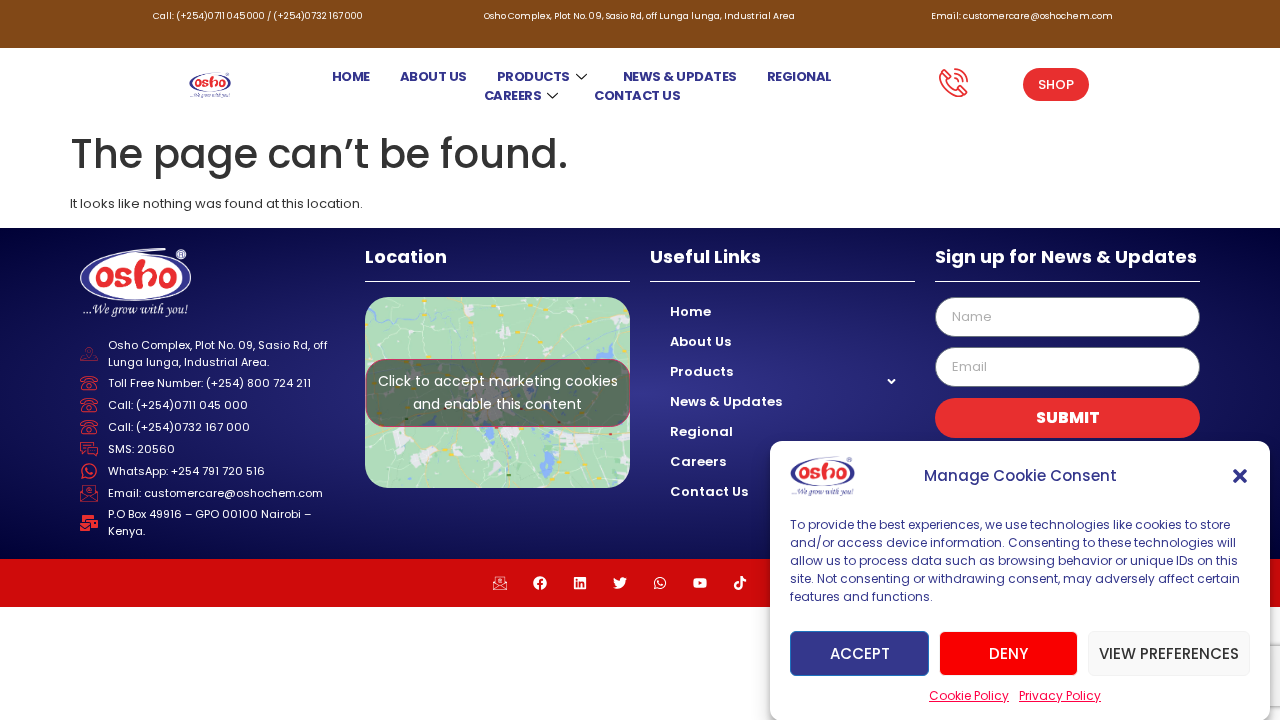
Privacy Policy (1060, 695)
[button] (1240, 476)
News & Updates (680, 76)
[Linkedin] (580, 583)
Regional (799, 76)
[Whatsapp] (660, 583)
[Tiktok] (740, 583)
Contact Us (637, 95)
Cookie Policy (969, 695)
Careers (513, 95)
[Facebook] (540, 583)
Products (533, 76)
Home (351, 76)
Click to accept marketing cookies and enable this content (498, 392)
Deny (1008, 652)
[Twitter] (620, 583)
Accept (860, 652)
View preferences (1169, 652)
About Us (433, 76)
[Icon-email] (500, 583)
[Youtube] (700, 583)
